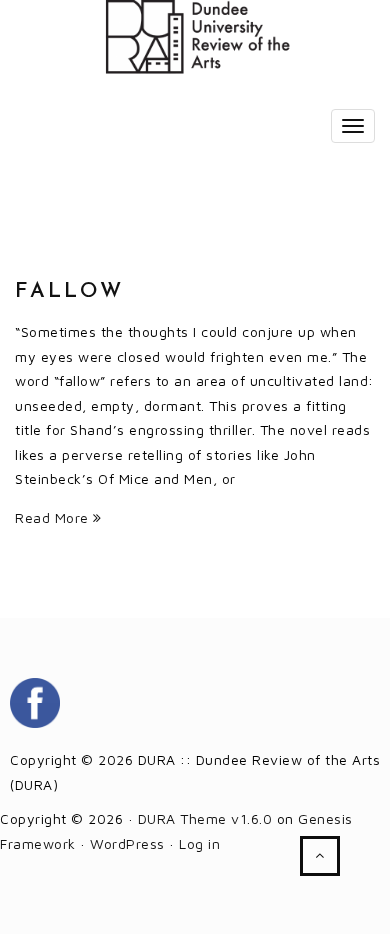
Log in (199, 843)
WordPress (127, 843)
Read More (54, 517)
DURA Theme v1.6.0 (205, 818)
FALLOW (69, 291)
